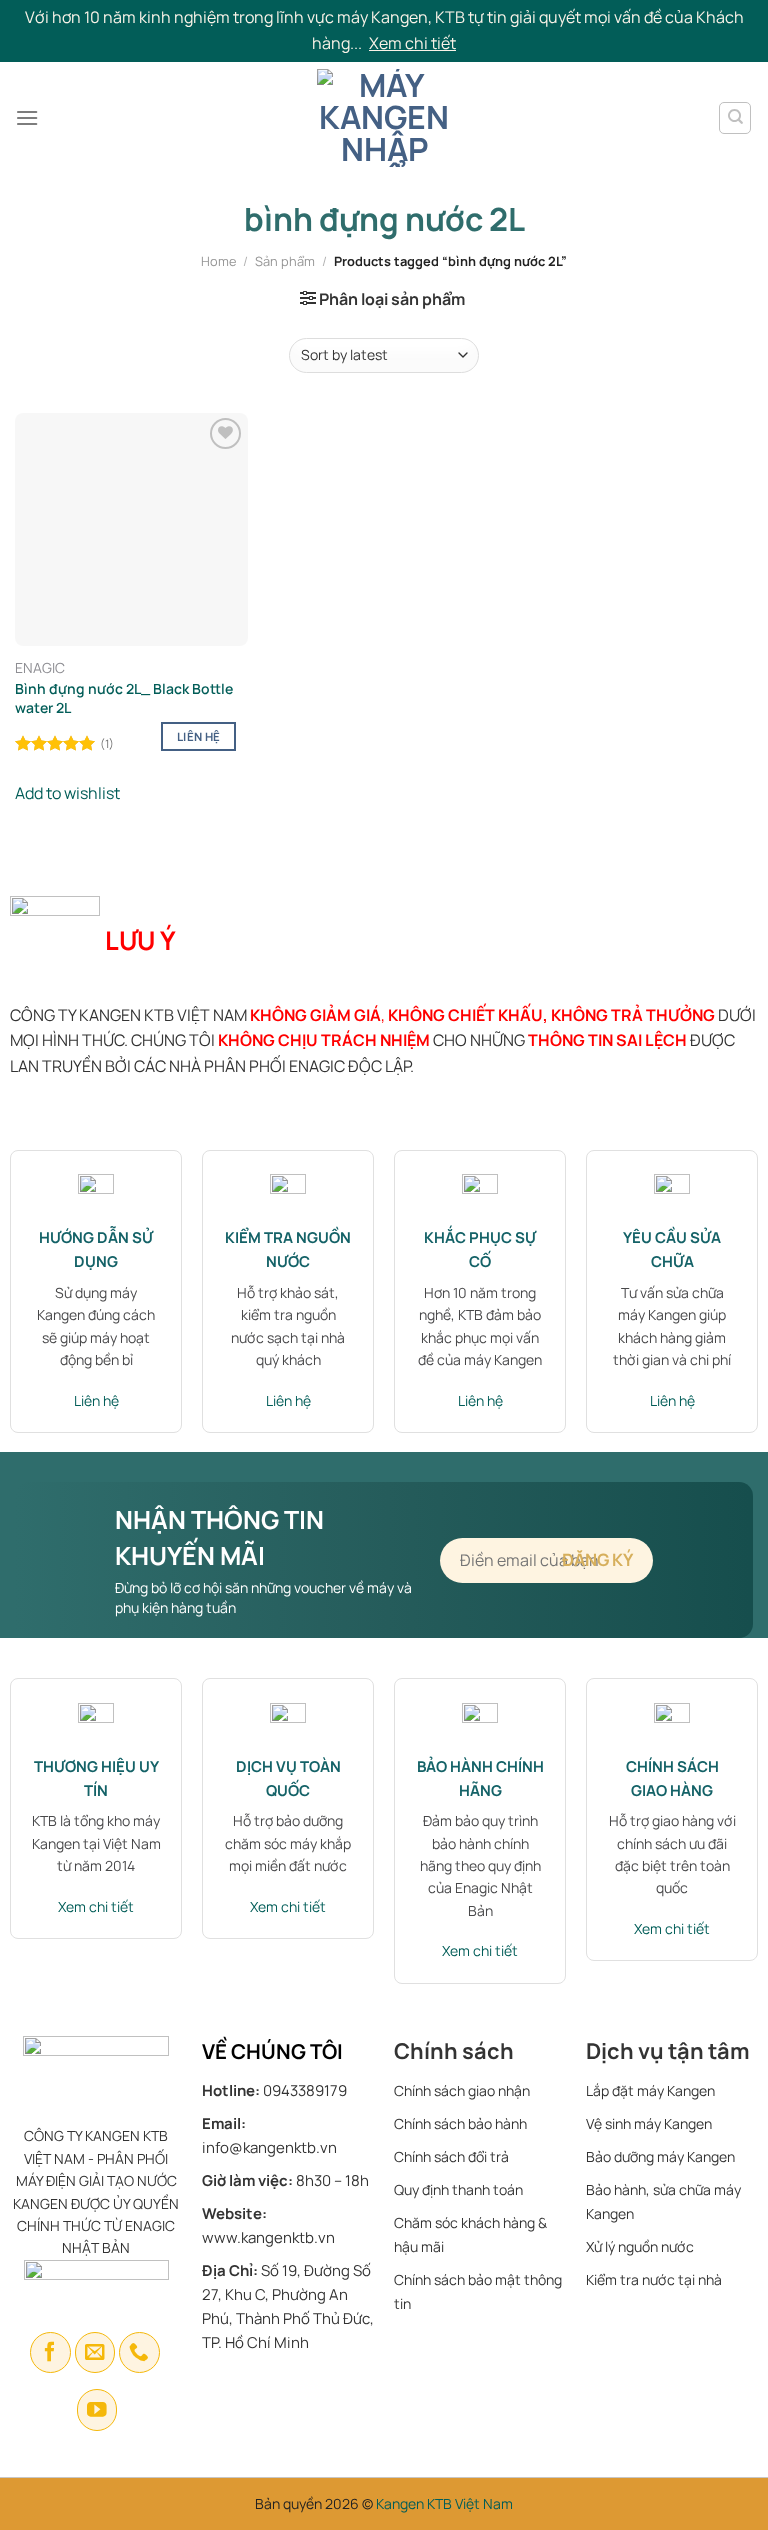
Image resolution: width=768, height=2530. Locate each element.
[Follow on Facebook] (50, 2352)
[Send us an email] (95, 2352)
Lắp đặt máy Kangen (652, 2090)
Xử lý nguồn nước (640, 2246)
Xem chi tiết (412, 43)
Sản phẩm (285, 261)
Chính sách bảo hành (460, 2123)
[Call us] (139, 2352)
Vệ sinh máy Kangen (649, 2123)
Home (218, 261)
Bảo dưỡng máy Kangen (660, 2156)
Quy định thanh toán (458, 2189)
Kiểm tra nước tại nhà (654, 2279)
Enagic (40, 668)
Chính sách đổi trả (451, 2156)
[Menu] (27, 117)
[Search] (735, 118)
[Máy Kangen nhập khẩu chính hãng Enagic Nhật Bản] (384, 118)
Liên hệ (198, 736)
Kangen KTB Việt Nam (444, 2503)
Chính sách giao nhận (462, 2090)
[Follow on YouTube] (97, 2409)
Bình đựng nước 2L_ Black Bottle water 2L (124, 698)
